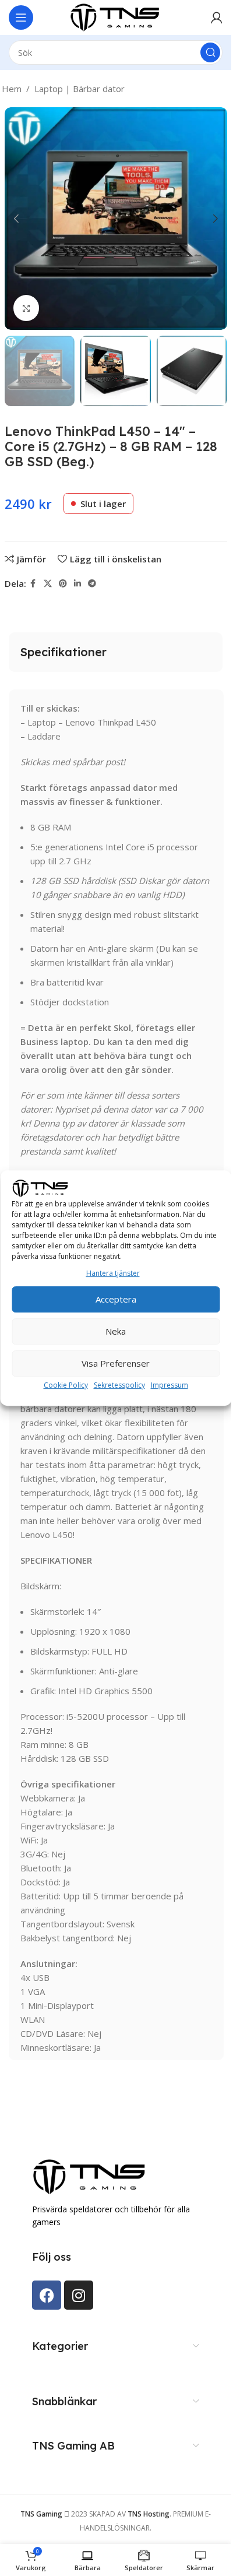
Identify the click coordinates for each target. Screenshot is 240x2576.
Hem (12, 89)
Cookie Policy (66, 1385)
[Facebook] (47, 2295)
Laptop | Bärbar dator (80, 89)
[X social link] (48, 584)
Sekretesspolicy (119, 1385)
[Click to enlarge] (27, 308)
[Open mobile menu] (21, 17)
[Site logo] (116, 16)
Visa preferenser (116, 1363)
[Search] (210, 52)
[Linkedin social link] (77, 584)
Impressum (170, 1385)
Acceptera (116, 1299)
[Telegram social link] (92, 584)
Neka (116, 1331)
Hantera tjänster (113, 1273)
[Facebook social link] (33, 584)
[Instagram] (79, 2295)
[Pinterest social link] (63, 584)
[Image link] (90, 2176)
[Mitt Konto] (217, 17)
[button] (16, 219)
